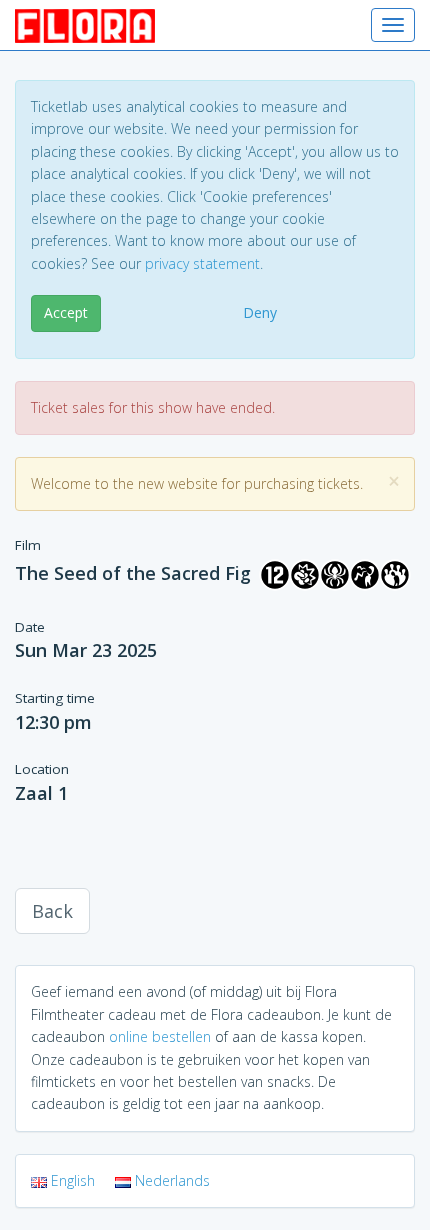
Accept (66, 312)
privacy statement (202, 263)
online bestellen (160, 1036)
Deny (260, 312)
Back (52, 911)
